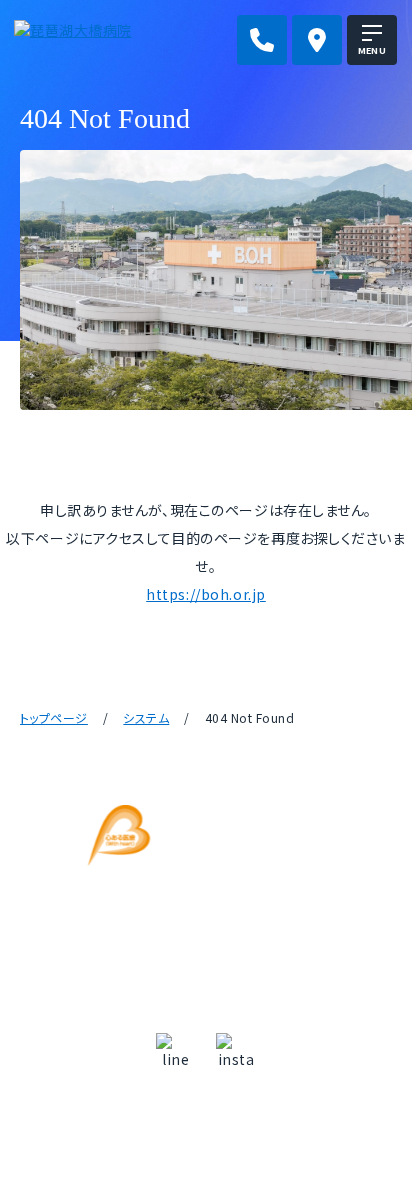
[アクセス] (317, 40)
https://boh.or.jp (206, 594)
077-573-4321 (220, 958)
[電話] (262, 40)
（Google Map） (206, 918)
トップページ (54, 717)
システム (146, 717)
